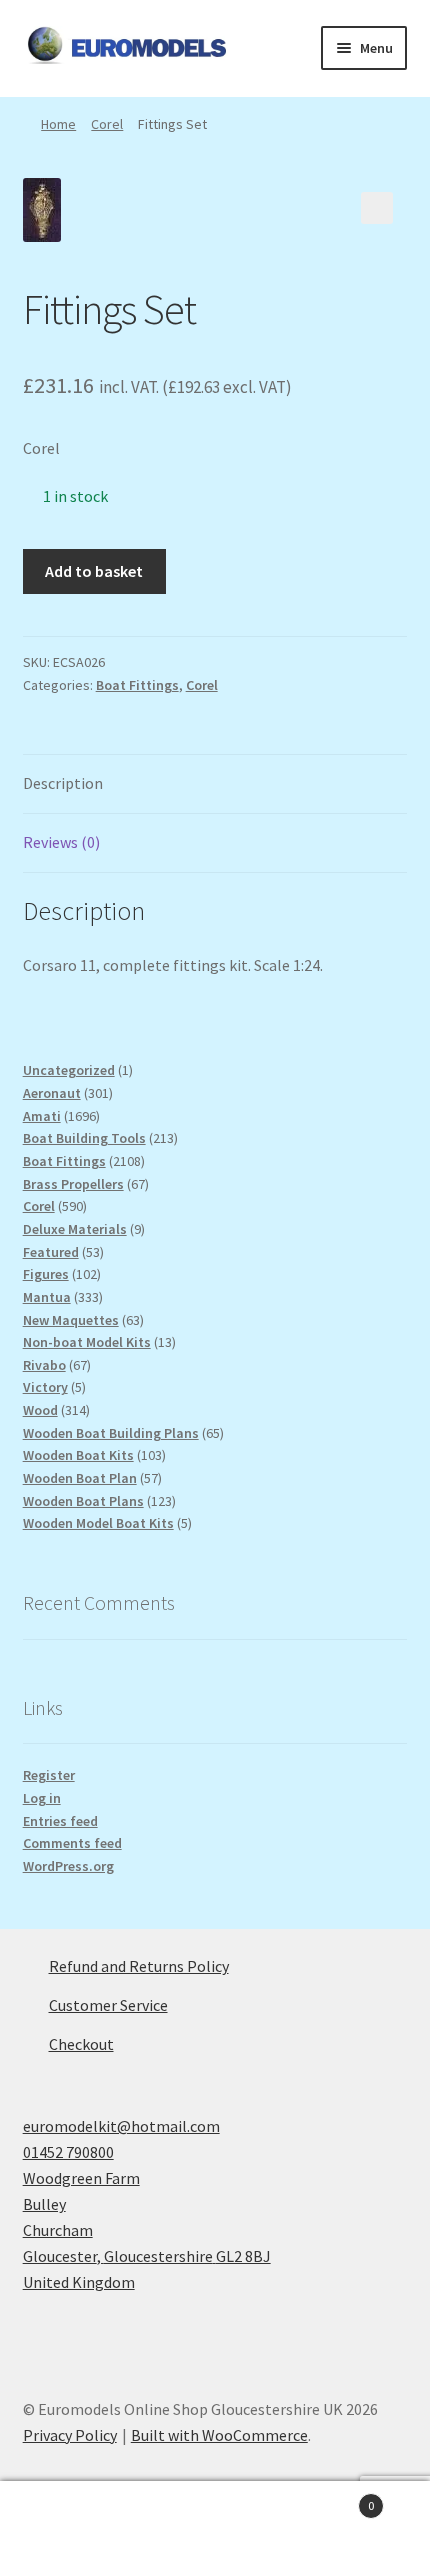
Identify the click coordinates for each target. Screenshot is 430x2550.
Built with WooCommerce (219, 2435)
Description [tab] (63, 783)
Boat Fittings (137, 685)
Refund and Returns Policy (139, 1966)
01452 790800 (68, 2152)
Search (214, 2516)
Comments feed (72, 1843)
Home (58, 124)
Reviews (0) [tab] (61, 842)
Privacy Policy (70, 2435)
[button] (377, 208)
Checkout (81, 2044)
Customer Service (108, 2005)
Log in (42, 1798)
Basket (331, 2498)
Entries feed (60, 1821)
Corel (107, 124)
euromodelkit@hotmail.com (121, 2126)
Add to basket (94, 571)
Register (49, 1775)
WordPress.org (68, 1866)
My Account (71, 2516)
